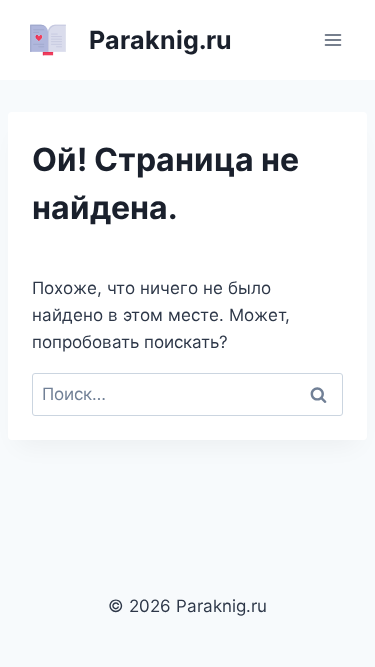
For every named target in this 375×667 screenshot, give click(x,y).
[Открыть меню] (332, 39)
